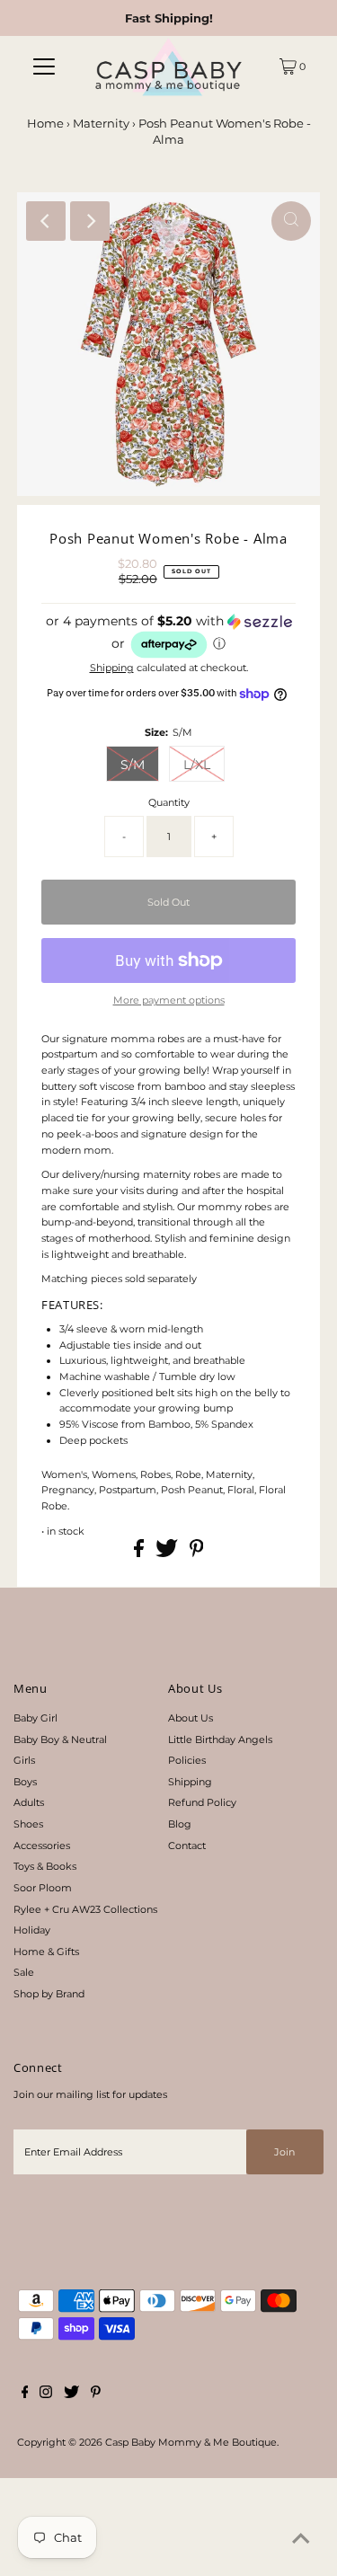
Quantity (169, 802)
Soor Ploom (43, 1888)
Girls (24, 1760)
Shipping (112, 668)
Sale (24, 1972)
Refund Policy (202, 1802)
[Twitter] (71, 2395)
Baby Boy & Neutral (60, 1739)
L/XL (197, 765)
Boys (25, 1782)
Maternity (101, 123)
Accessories (42, 1846)
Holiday (32, 1930)
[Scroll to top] (301, 2540)
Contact (187, 1846)
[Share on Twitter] (168, 1554)
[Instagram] (46, 2395)
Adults (29, 1802)
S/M (133, 765)
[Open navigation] (44, 66)
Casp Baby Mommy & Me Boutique (191, 2442)
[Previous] (46, 221)
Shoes (28, 1824)
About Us (191, 1718)
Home (45, 123)
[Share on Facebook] (140, 1554)
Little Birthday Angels (220, 1739)
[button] (168, 637)
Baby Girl (35, 1718)
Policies (187, 1760)
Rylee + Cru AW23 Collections (85, 1909)
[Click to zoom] (291, 221)
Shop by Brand (49, 1994)
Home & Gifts (46, 1952)
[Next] (90, 221)
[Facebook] (25, 2395)
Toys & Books (45, 1866)
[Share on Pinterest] (197, 1554)
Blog (180, 1824)
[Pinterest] (96, 2395)
